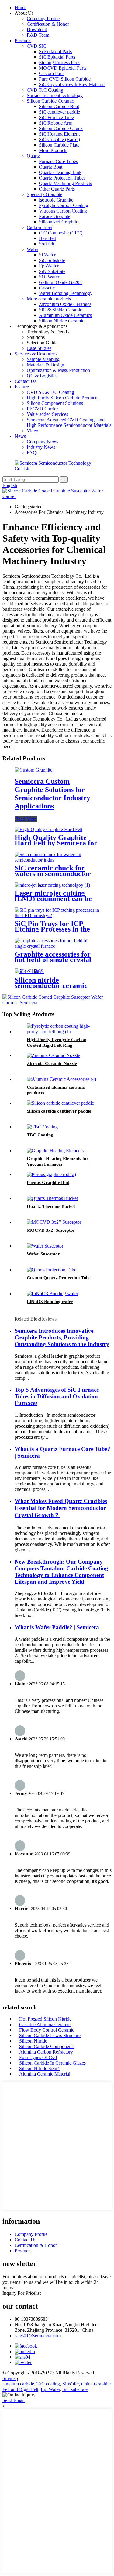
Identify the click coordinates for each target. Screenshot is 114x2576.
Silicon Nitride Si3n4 (39, 2068)
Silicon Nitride (33, 2041)
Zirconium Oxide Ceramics (65, 304)
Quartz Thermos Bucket (51, 1206)
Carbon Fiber (40, 227)
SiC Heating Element (59, 134)
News (20, 436)
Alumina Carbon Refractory (46, 2052)
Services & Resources (36, 354)
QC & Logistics (42, 376)
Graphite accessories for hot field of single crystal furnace (53, 960)
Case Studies (39, 348)
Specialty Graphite (45, 194)
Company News (42, 442)
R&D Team (38, 35)
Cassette (47, 288)
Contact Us (25, 381)
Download (37, 29)
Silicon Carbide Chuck (61, 128)
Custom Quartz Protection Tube (59, 1278)
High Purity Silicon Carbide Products (62, 398)
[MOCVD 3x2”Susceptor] (54, 1222)
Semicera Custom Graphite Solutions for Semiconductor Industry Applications (52, 794)
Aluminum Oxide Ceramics (65, 315)
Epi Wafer (50, 2389)
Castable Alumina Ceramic (45, 2024)
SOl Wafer (49, 277)
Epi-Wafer (49, 266)
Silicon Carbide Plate (59, 145)
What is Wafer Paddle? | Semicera (57, 1627)
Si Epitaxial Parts (55, 51)
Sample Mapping (43, 359)
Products (23, 40)
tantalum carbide (18, 2384)
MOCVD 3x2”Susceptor (51, 1230)
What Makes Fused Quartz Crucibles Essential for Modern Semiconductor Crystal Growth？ (61, 1508)
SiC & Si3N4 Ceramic (60, 310)
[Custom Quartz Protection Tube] (52, 1270)
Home (21, 7)
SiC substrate (75, 2389)
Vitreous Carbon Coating (63, 211)
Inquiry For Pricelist (22, 2293)
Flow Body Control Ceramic (47, 2030)
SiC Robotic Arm (56, 123)
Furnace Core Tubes (58, 161)
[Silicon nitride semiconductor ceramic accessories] (29, 971)
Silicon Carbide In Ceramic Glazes (52, 2063)
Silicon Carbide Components (47, 2046)
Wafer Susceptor (43, 1254)
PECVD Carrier (42, 409)
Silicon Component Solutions (55, 403)
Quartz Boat (51, 167)
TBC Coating (40, 1135)
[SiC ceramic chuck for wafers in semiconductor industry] (57, 860)
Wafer (33, 249)
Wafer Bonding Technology (66, 293)
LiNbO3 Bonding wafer (50, 1302)
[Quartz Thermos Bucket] (52, 1198)
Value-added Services (47, 414)
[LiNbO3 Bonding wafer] (52, 1293)
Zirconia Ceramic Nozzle (52, 1063)
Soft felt (47, 244)
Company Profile (43, 18)
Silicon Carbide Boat (59, 106)
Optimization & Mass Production (58, 370)
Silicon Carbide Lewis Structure (50, 2035)
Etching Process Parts (60, 62)
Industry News (41, 447)
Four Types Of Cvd (38, 2057)
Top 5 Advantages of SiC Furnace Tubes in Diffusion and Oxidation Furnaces (57, 1396)
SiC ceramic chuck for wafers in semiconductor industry (53, 874)
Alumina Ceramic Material (45, 2074)
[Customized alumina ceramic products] (61, 1079)
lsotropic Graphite (56, 200)
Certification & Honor (48, 24)
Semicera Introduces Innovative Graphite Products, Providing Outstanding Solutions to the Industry (62, 1337)
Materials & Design (45, 365)
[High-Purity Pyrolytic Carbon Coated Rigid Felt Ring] (63, 1032)
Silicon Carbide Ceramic (50, 101)
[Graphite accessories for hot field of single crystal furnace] (57, 946)
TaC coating (48, 2384)
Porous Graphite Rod (48, 1183)
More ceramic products (49, 299)
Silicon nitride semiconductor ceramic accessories (51, 986)
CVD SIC (36, 46)
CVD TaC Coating (45, 90)
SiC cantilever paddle (59, 112)
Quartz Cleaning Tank (60, 172)
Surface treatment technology (55, 95)
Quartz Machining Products (65, 183)
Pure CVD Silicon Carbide (65, 79)
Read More (26, 819)
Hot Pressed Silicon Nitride (45, 2019)
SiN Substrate (52, 271)
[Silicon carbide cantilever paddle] (60, 1103)
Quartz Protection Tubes (62, 178)
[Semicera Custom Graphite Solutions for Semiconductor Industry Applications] (33, 770)
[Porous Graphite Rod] (51, 1174)
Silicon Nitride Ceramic (62, 321)
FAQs (33, 453)
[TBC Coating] (42, 1127)
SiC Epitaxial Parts (57, 57)
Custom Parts (52, 73)
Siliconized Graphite (59, 222)
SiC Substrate (52, 260)
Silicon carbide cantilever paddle (59, 1111)
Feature (22, 387)
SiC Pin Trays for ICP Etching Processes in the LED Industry (52, 929)
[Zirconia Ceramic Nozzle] (53, 1055)
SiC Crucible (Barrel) (59, 139)
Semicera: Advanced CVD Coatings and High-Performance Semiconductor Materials (69, 422)
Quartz (33, 156)
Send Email (14, 2400)
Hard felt (47, 238)
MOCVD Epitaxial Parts (63, 68)
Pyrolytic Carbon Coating (64, 205)
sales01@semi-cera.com (39, 2336)
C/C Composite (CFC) (61, 233)
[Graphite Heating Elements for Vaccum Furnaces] (55, 1151)
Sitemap (10, 2378)
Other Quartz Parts (57, 189)
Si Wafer (47, 255)
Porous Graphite (55, 216)
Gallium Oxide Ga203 (60, 282)
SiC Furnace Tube (56, 117)
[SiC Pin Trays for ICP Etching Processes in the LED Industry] (57, 916)
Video (33, 431)
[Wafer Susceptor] (45, 1246)
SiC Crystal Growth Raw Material (72, 84)
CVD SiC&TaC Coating (50, 392)
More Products (53, 150)
